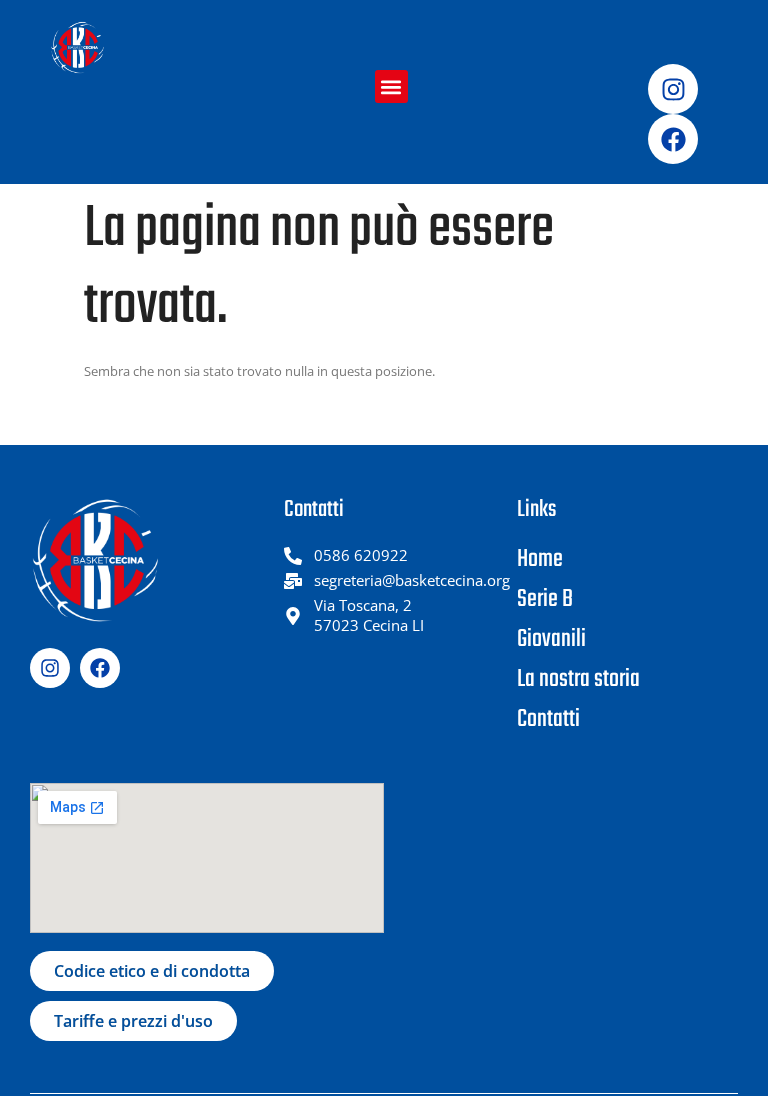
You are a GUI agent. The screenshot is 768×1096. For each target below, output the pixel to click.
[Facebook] (673, 139)
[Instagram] (673, 89)
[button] (391, 86)
